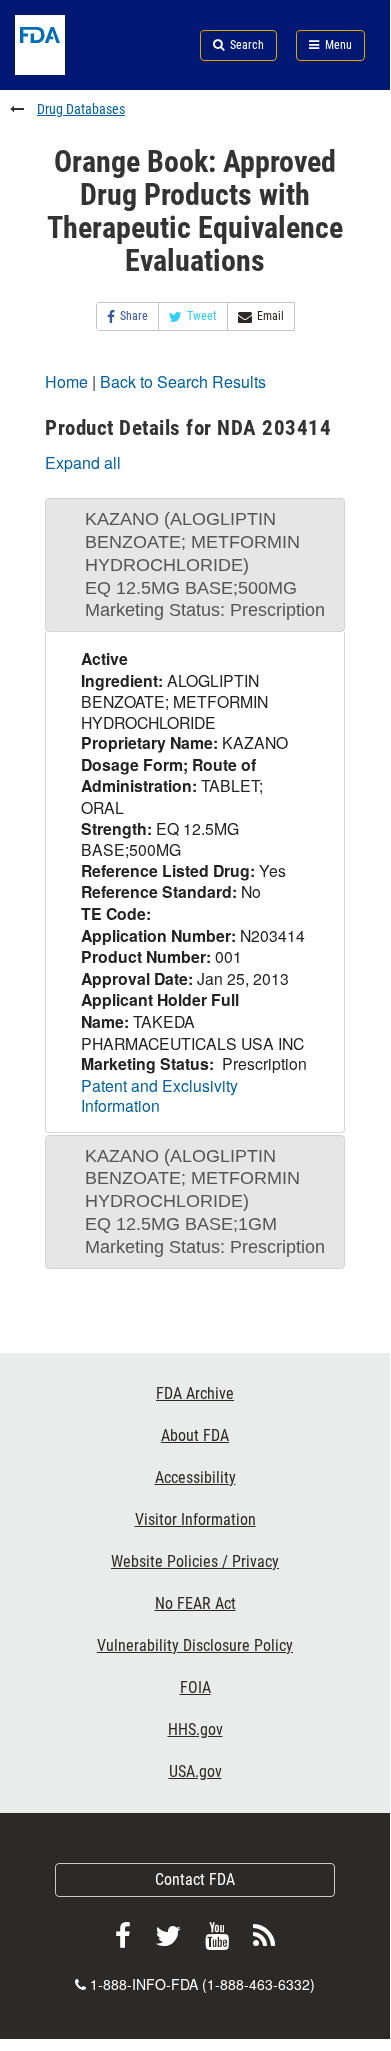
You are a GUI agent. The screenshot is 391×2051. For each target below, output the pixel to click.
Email (270, 316)
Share (134, 316)
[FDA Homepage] (65, 68)
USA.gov (195, 1771)
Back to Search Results (183, 381)
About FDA (195, 1435)
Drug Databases (81, 109)
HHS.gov (195, 1729)
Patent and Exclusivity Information (159, 1095)
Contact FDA (195, 1879)
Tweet (202, 316)
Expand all (83, 462)
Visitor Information (195, 1519)
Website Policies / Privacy (195, 1561)
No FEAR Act (195, 1603)
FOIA (195, 1687)
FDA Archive (195, 1393)
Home (66, 381)
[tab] (195, 565)
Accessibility (195, 1477)
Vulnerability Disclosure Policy (195, 1645)
